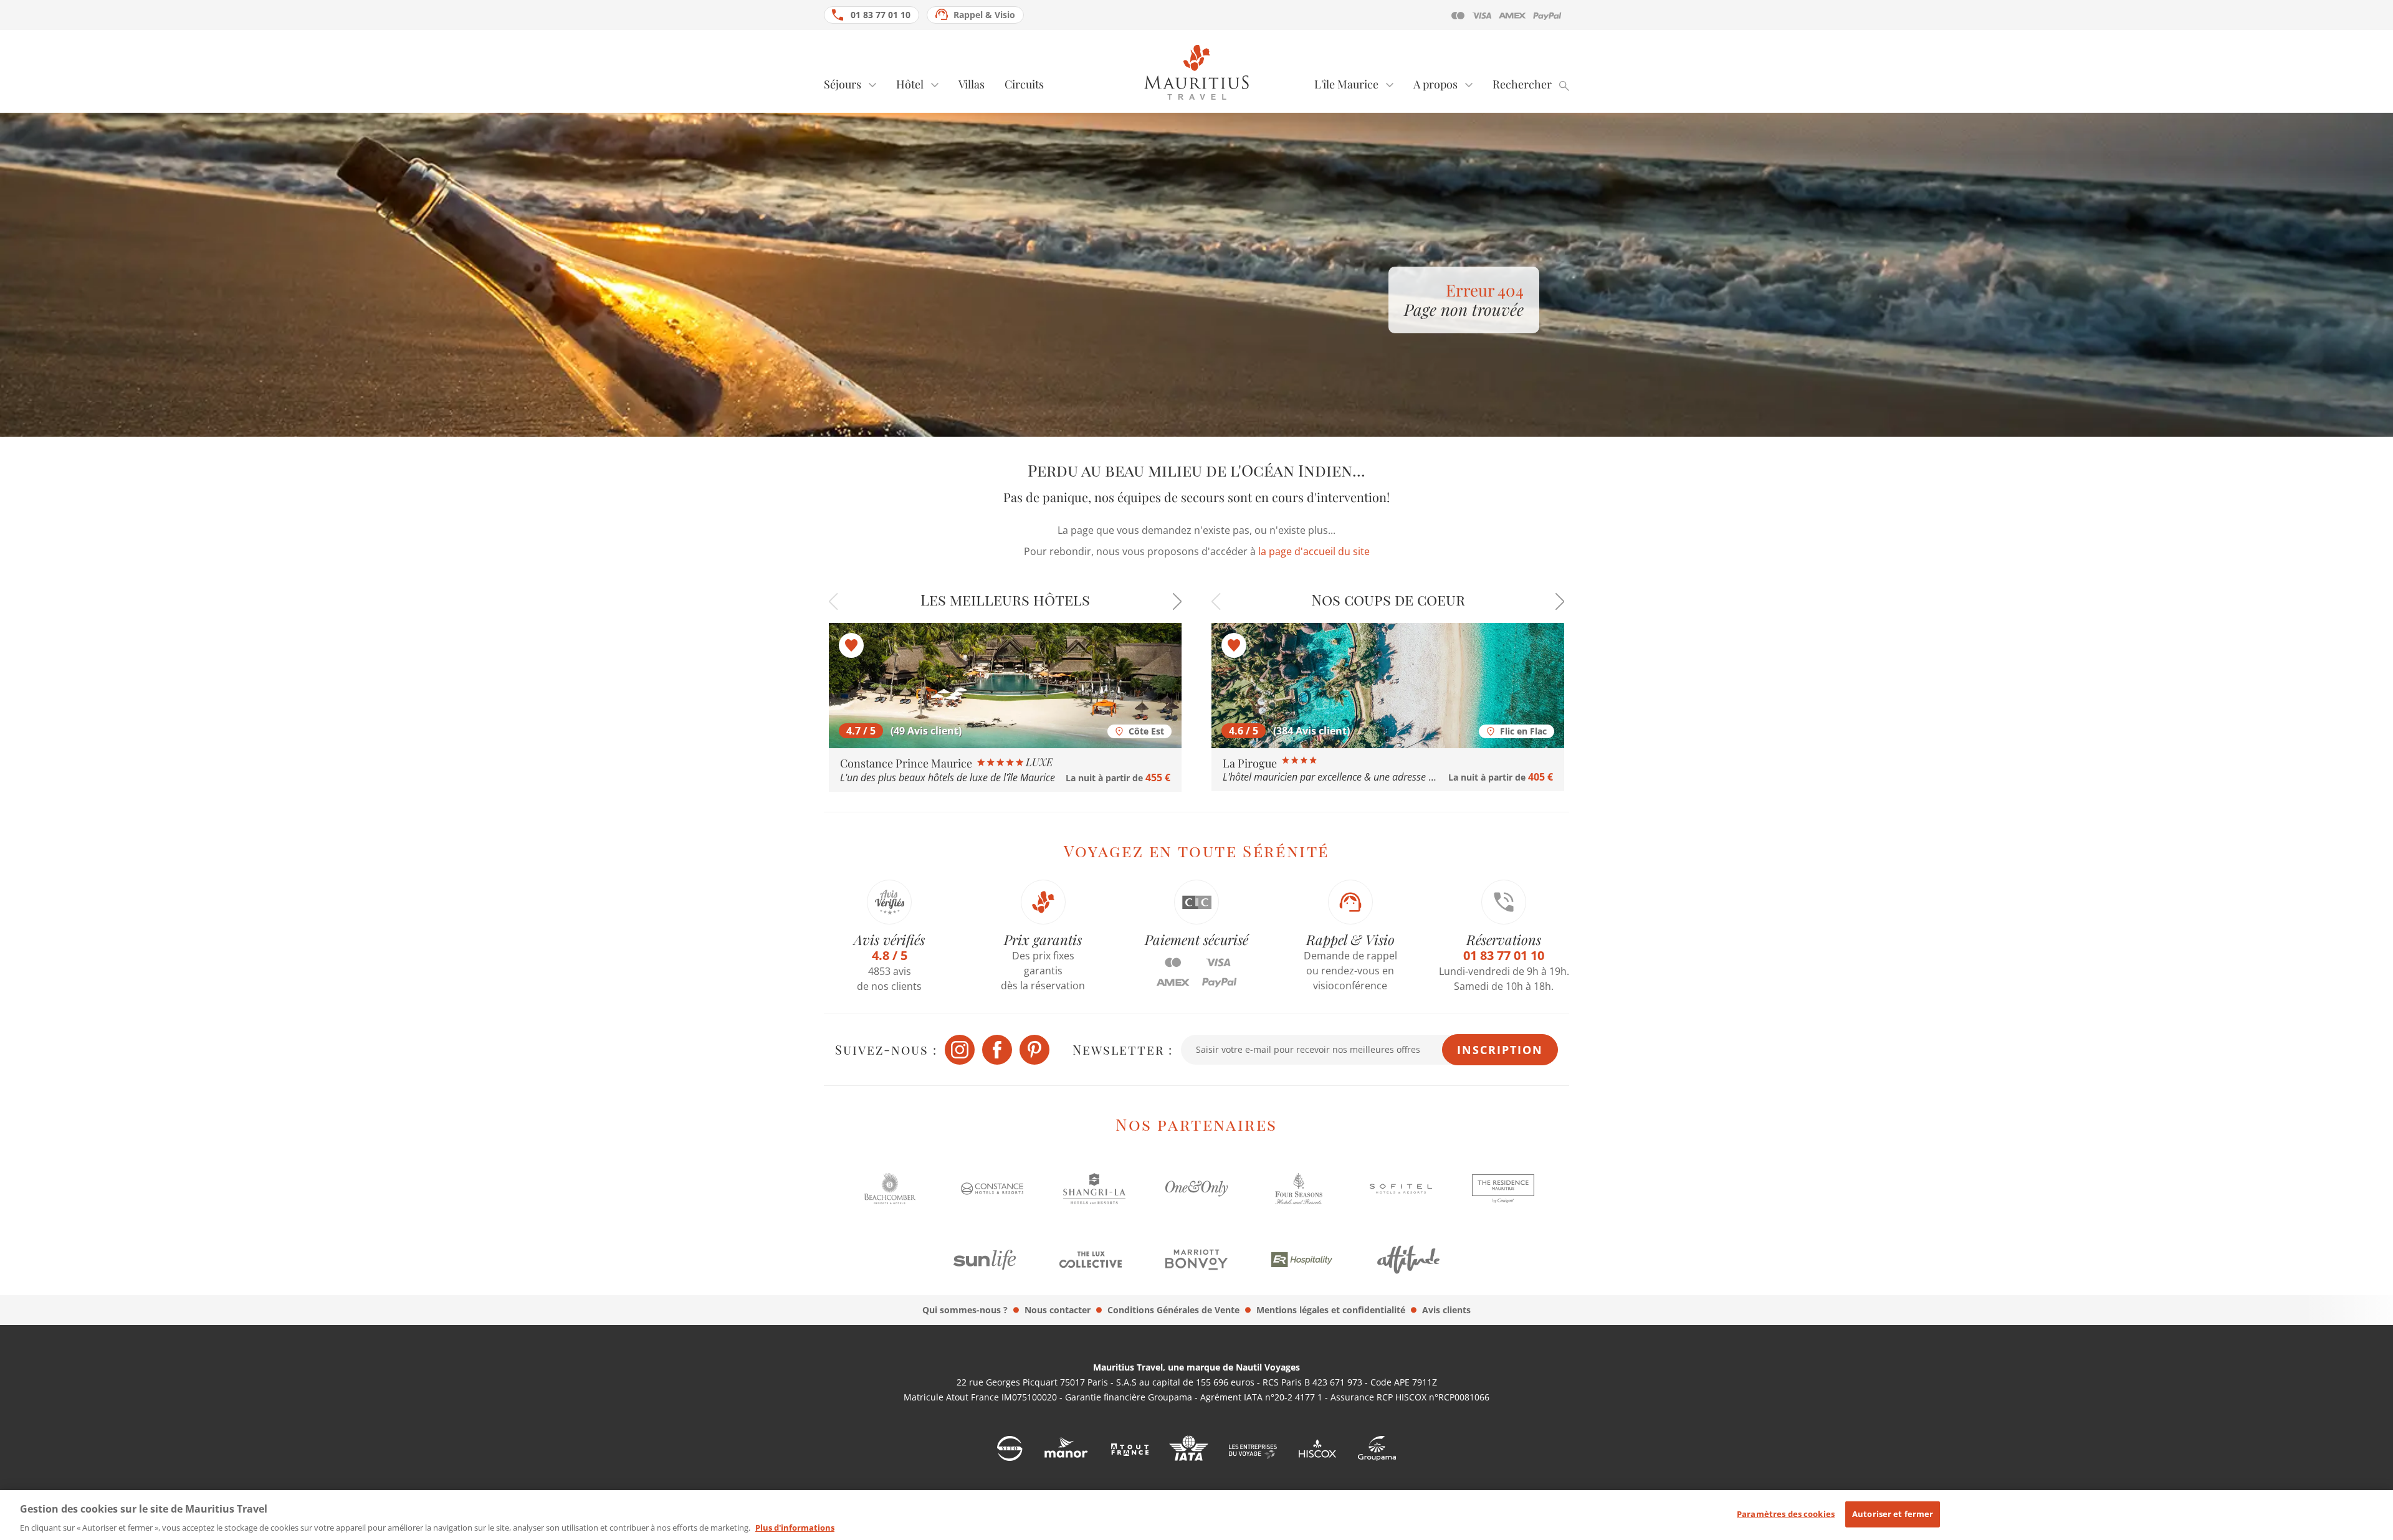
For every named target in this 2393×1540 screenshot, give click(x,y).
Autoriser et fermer (1893, 1514)
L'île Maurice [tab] (1346, 84)
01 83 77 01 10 (881, 15)
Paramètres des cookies (1786, 1514)
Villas (972, 84)
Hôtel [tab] (910, 84)
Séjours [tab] (843, 84)
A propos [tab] (1435, 84)
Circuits (1024, 84)
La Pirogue (1251, 763)
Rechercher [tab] (1522, 84)
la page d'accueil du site (1314, 551)
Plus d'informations (795, 1527)
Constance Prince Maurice (907, 763)
